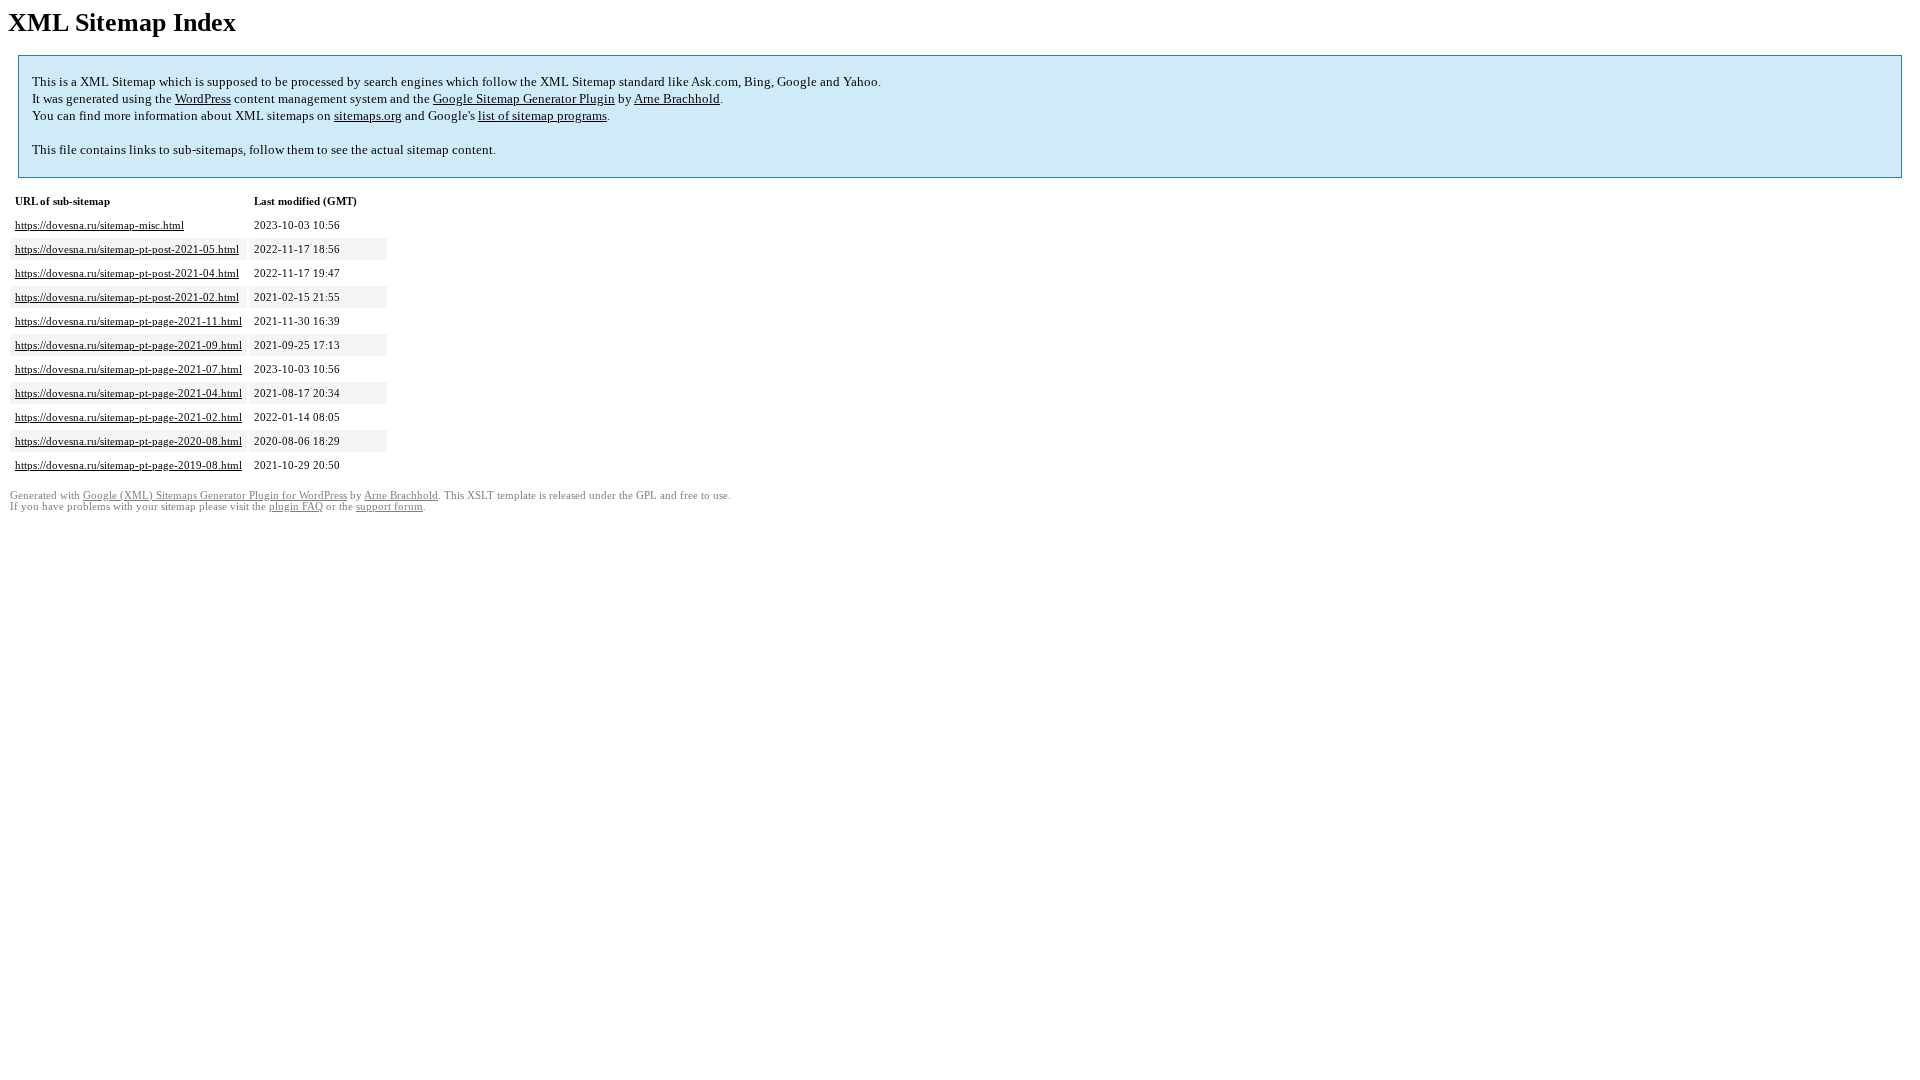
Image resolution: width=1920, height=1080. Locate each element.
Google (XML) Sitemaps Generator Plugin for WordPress (215, 495)
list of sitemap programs (542, 115)
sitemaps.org (368, 115)
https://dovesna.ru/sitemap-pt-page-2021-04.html (128, 393)
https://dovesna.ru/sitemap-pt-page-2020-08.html (128, 441)
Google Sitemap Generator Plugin (524, 98)
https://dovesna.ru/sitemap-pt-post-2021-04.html (127, 273)
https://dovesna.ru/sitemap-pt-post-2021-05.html (127, 249)
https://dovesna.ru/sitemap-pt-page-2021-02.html (128, 417)
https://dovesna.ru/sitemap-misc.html (99, 225)
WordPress (203, 98)
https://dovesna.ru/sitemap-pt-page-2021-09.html (128, 345)
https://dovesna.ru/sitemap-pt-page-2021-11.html (128, 321)
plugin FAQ (296, 506)
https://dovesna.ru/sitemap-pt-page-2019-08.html (128, 465)
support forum (389, 506)
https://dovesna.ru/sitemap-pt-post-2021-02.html (127, 297)
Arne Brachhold (677, 98)
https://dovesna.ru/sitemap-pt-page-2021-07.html (128, 369)
